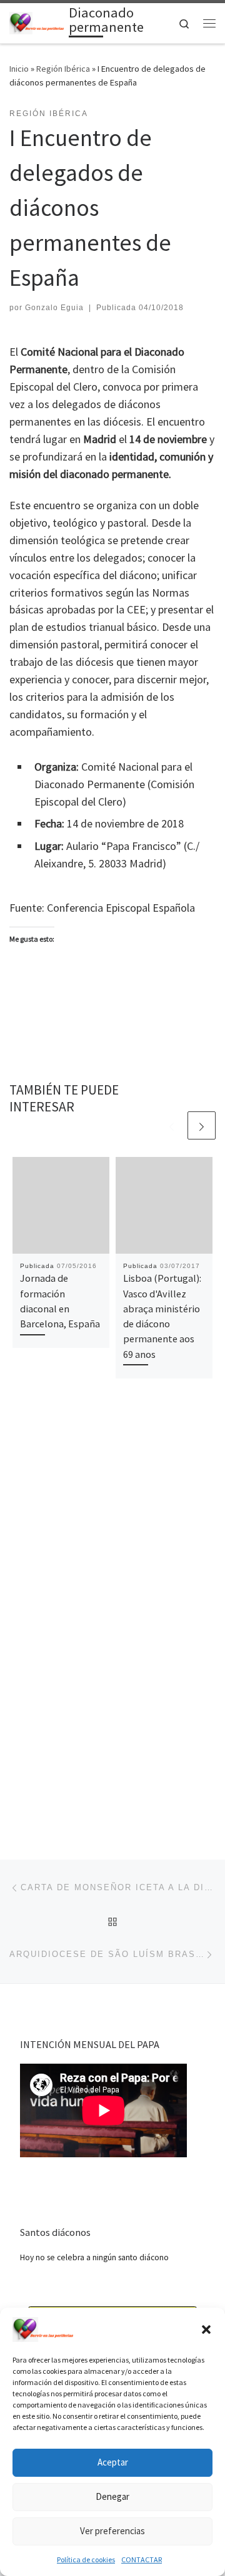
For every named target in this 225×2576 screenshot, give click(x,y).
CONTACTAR (142, 2559)
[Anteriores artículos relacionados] (172, 1125)
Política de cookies (86, 2559)
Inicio (19, 69)
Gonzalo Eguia (54, 308)
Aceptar (113, 2462)
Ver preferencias (112, 2531)
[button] (206, 2330)
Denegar (112, 2496)
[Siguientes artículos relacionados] (202, 1125)
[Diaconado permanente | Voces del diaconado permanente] (37, 22)
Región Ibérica (63, 69)
